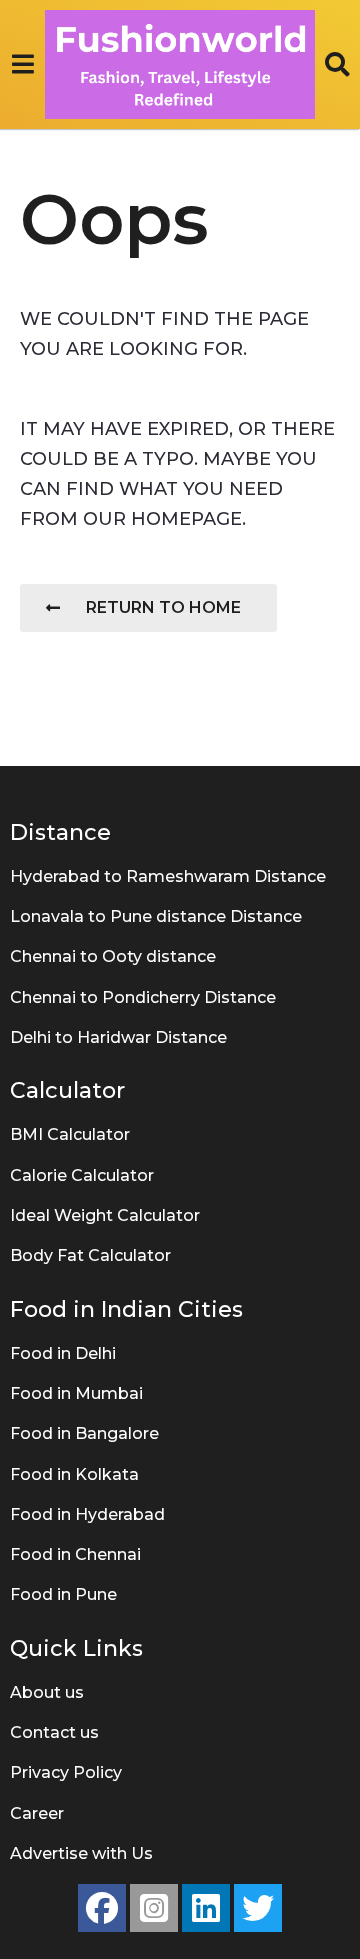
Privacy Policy (66, 1772)
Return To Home (163, 607)
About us (47, 1692)
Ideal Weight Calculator (105, 1215)
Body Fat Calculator (90, 1255)
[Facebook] (102, 1908)
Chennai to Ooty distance (113, 956)
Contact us (54, 1732)
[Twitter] (258, 1908)
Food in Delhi (63, 1353)
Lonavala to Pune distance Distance (156, 916)
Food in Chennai (75, 1554)
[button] (22, 64)
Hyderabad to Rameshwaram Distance (168, 876)
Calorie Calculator (82, 1175)
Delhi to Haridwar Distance (118, 1037)
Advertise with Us (81, 1853)
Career (37, 1813)
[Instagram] (154, 1908)
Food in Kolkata (74, 1474)
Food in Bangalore (84, 1433)
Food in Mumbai (76, 1393)
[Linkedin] (206, 1908)
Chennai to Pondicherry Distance (143, 997)
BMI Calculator (70, 1134)
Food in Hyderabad (87, 1514)
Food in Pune (63, 1594)
